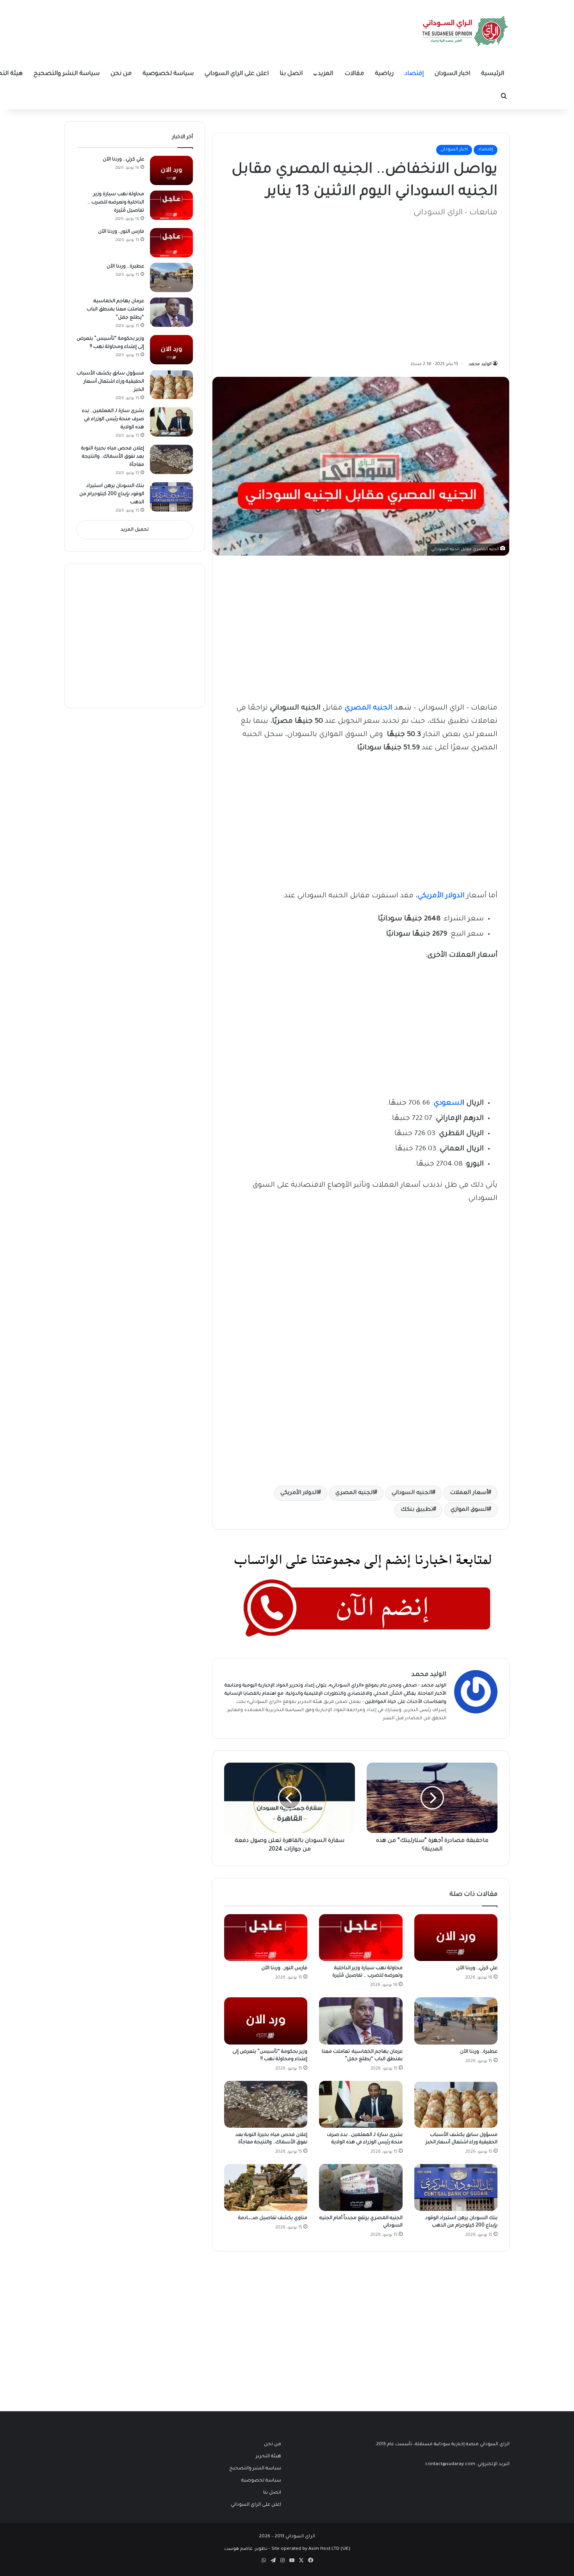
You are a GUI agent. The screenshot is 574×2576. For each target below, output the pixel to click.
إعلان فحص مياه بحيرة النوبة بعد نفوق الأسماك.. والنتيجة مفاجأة (113, 457)
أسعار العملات (469, 1493)
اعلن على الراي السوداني (237, 74)
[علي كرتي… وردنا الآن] (456, 1938)
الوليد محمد (480, 364)
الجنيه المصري (355, 1493)
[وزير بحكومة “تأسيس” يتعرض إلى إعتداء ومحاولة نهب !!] (266, 2021)
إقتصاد (414, 74)
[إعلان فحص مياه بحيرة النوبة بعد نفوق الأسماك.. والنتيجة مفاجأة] (266, 2104)
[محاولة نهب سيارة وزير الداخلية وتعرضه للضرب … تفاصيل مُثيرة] (361, 1938)
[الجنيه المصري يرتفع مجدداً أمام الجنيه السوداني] (361, 2187)
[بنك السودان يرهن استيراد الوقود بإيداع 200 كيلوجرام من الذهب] (456, 2187)
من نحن (121, 74)
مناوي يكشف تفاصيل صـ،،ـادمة (273, 2218)
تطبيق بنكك (417, 1510)
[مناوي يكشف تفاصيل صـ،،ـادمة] (266, 2187)
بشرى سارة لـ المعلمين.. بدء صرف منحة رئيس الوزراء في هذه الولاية (113, 419)
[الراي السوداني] (465, 31)
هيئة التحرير (310, 1702)
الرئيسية (493, 74)
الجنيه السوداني (412, 1493)
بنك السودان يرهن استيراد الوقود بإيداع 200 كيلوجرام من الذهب (112, 494)
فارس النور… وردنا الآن (284, 1968)
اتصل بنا (291, 74)
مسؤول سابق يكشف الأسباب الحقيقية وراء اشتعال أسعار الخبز (110, 382)
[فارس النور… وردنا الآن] (266, 1938)
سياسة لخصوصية (168, 74)
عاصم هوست (238, 2549)
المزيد (325, 74)
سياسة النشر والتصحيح (67, 74)
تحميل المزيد (135, 530)
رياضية (384, 74)
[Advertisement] (439, 285)
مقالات (354, 74)
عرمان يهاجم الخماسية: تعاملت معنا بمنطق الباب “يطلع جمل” (115, 310)
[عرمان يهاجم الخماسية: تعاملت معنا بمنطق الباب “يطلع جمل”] (361, 2021)
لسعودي (448, 1103)
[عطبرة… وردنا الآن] (456, 2021)
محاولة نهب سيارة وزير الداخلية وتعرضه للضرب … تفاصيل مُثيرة (116, 203)
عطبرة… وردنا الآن (479, 2052)
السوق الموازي (469, 1510)
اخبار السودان (452, 74)
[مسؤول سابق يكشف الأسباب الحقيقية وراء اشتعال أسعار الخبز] (456, 2104)
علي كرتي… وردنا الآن (477, 1968)
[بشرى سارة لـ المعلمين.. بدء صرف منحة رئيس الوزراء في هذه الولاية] (361, 2104)
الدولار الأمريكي (299, 1493)
